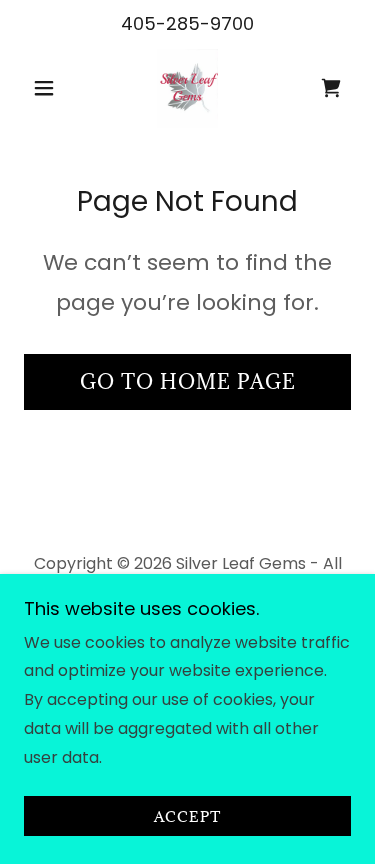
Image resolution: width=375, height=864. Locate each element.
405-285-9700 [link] (187, 23)
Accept (187, 816)
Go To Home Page (188, 382)
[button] (48, 88)
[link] (188, 88)
